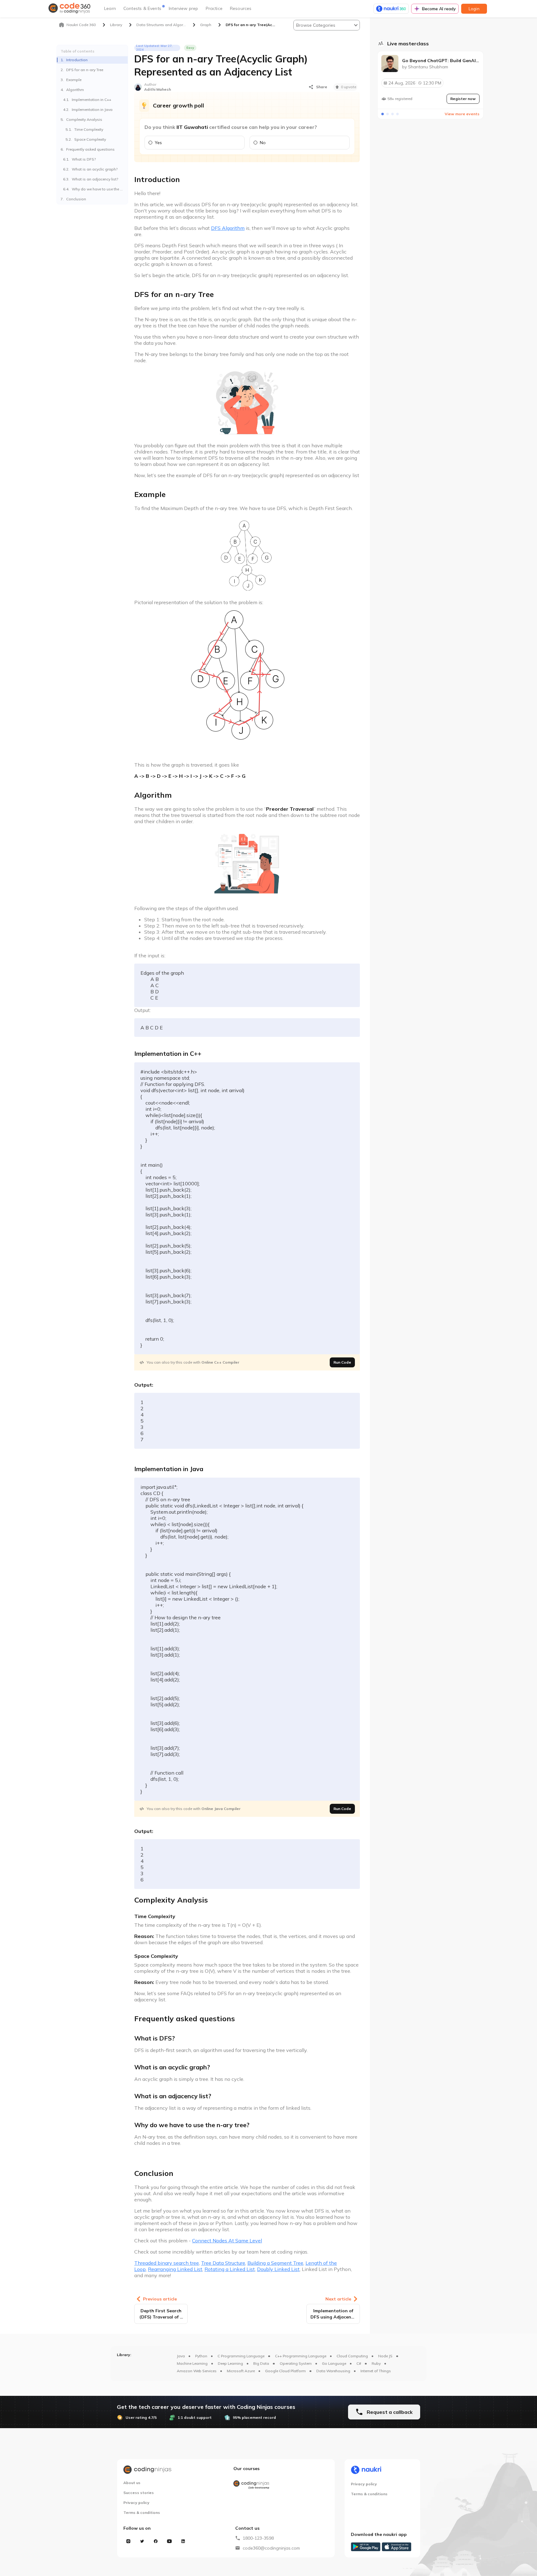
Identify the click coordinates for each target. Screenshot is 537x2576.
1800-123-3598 (258, 2538)
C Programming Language (241, 2356)
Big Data (261, 2363)
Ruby (376, 2363)
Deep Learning (230, 2363)
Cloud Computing (352, 2356)
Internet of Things (376, 2371)
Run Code (342, 1362)
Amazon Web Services (197, 2371)
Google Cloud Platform (285, 2371)
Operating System (296, 2363)
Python (201, 2356)
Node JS (385, 2356)
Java (181, 2356)
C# (359, 2363)
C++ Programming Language (301, 2356)
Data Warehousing (333, 2371)
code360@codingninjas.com (271, 2548)
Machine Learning (192, 2363)
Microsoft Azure (241, 2371)
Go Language (334, 2363)
